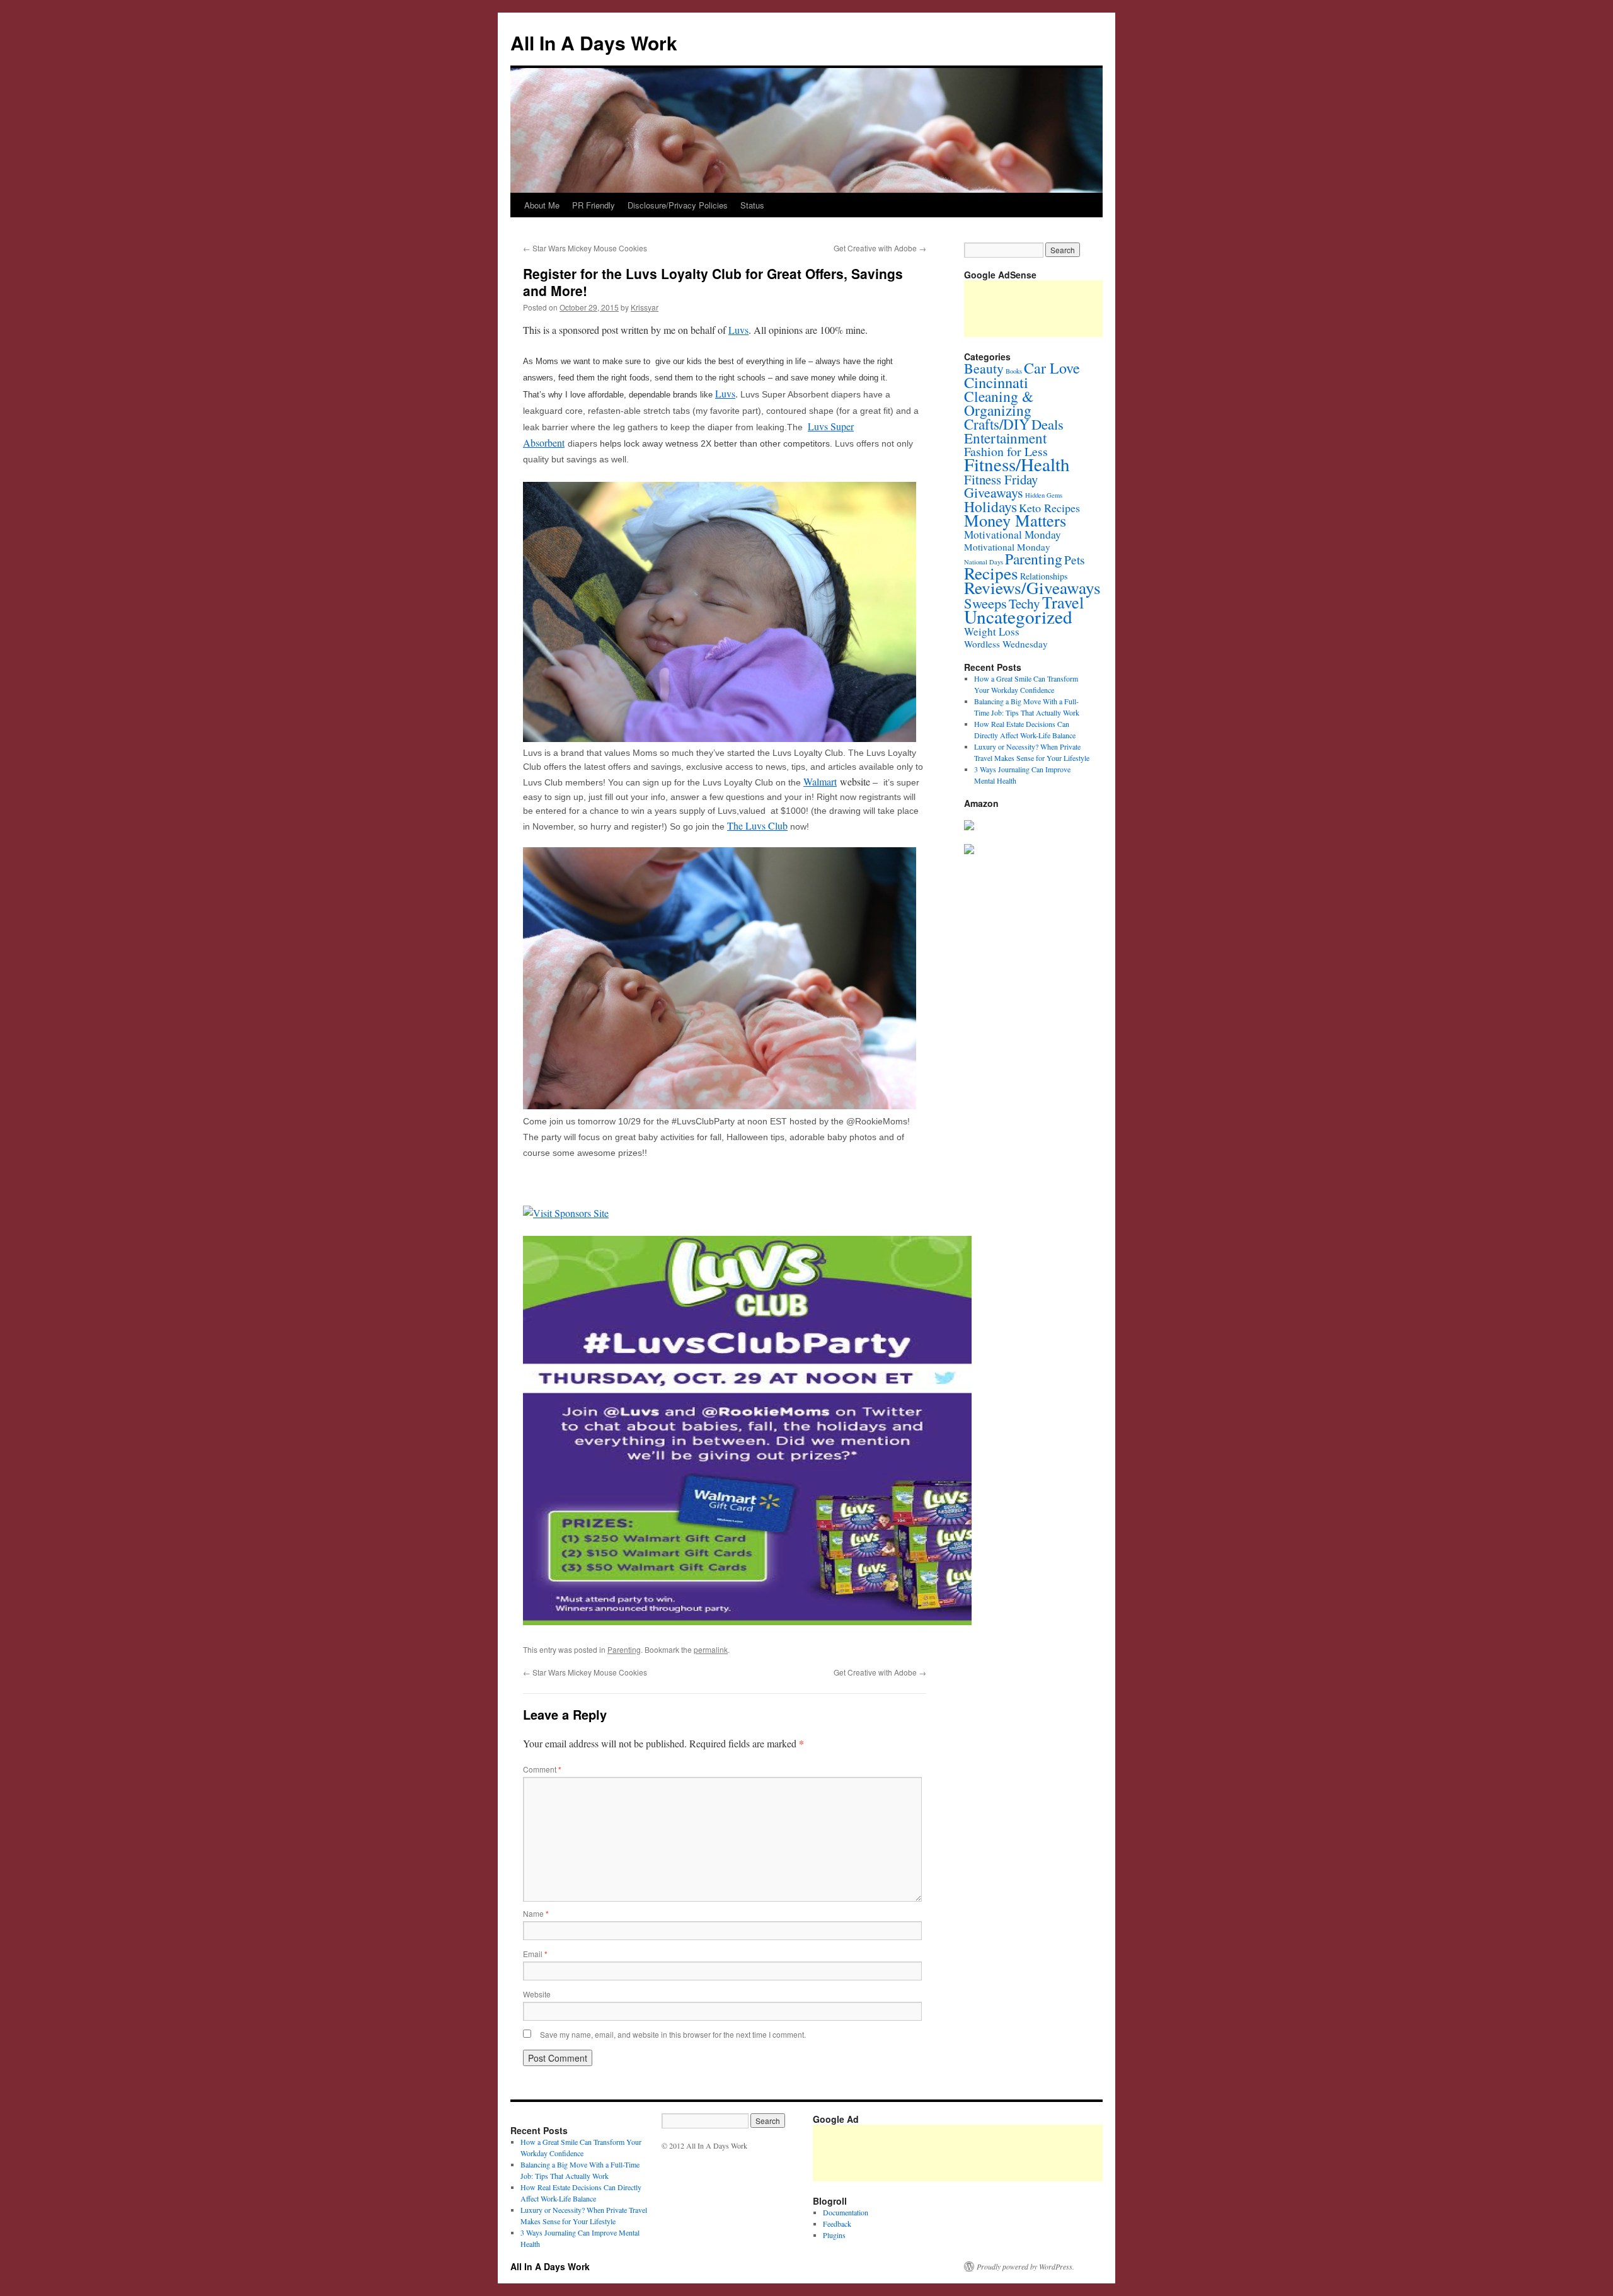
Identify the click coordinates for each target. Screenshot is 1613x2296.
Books (1014, 371)
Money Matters (1015, 520)
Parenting (624, 1649)
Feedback (837, 2224)
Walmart (820, 781)
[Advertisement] (1042, 2153)
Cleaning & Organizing (999, 403)
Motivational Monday (1013, 534)
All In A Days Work (594, 43)
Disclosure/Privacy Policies (678, 205)
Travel (1063, 602)
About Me (542, 205)
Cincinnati (996, 382)
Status (752, 205)
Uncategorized (1018, 616)
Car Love (1052, 368)
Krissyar (645, 307)
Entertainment (1005, 438)
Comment (542, 1769)
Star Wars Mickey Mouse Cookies (585, 248)
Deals (1048, 424)
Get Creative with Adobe (880, 248)
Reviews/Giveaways (1032, 587)
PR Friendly (594, 205)
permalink (711, 1649)
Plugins (834, 2235)
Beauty (984, 368)
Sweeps (985, 603)
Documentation (846, 2212)
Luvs (738, 330)
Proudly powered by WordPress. (1025, 2266)
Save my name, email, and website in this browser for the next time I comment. (673, 2034)
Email (535, 1954)
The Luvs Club (757, 825)
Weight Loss (992, 631)
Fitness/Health (1017, 464)
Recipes (991, 573)
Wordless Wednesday (1006, 644)
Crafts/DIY (997, 424)
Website (537, 1994)
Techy (1025, 603)
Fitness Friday (1001, 479)
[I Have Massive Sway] (969, 827)
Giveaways (994, 492)
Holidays (990, 506)
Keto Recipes (1049, 508)
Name (536, 1913)
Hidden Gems (1044, 495)
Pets (1075, 559)
